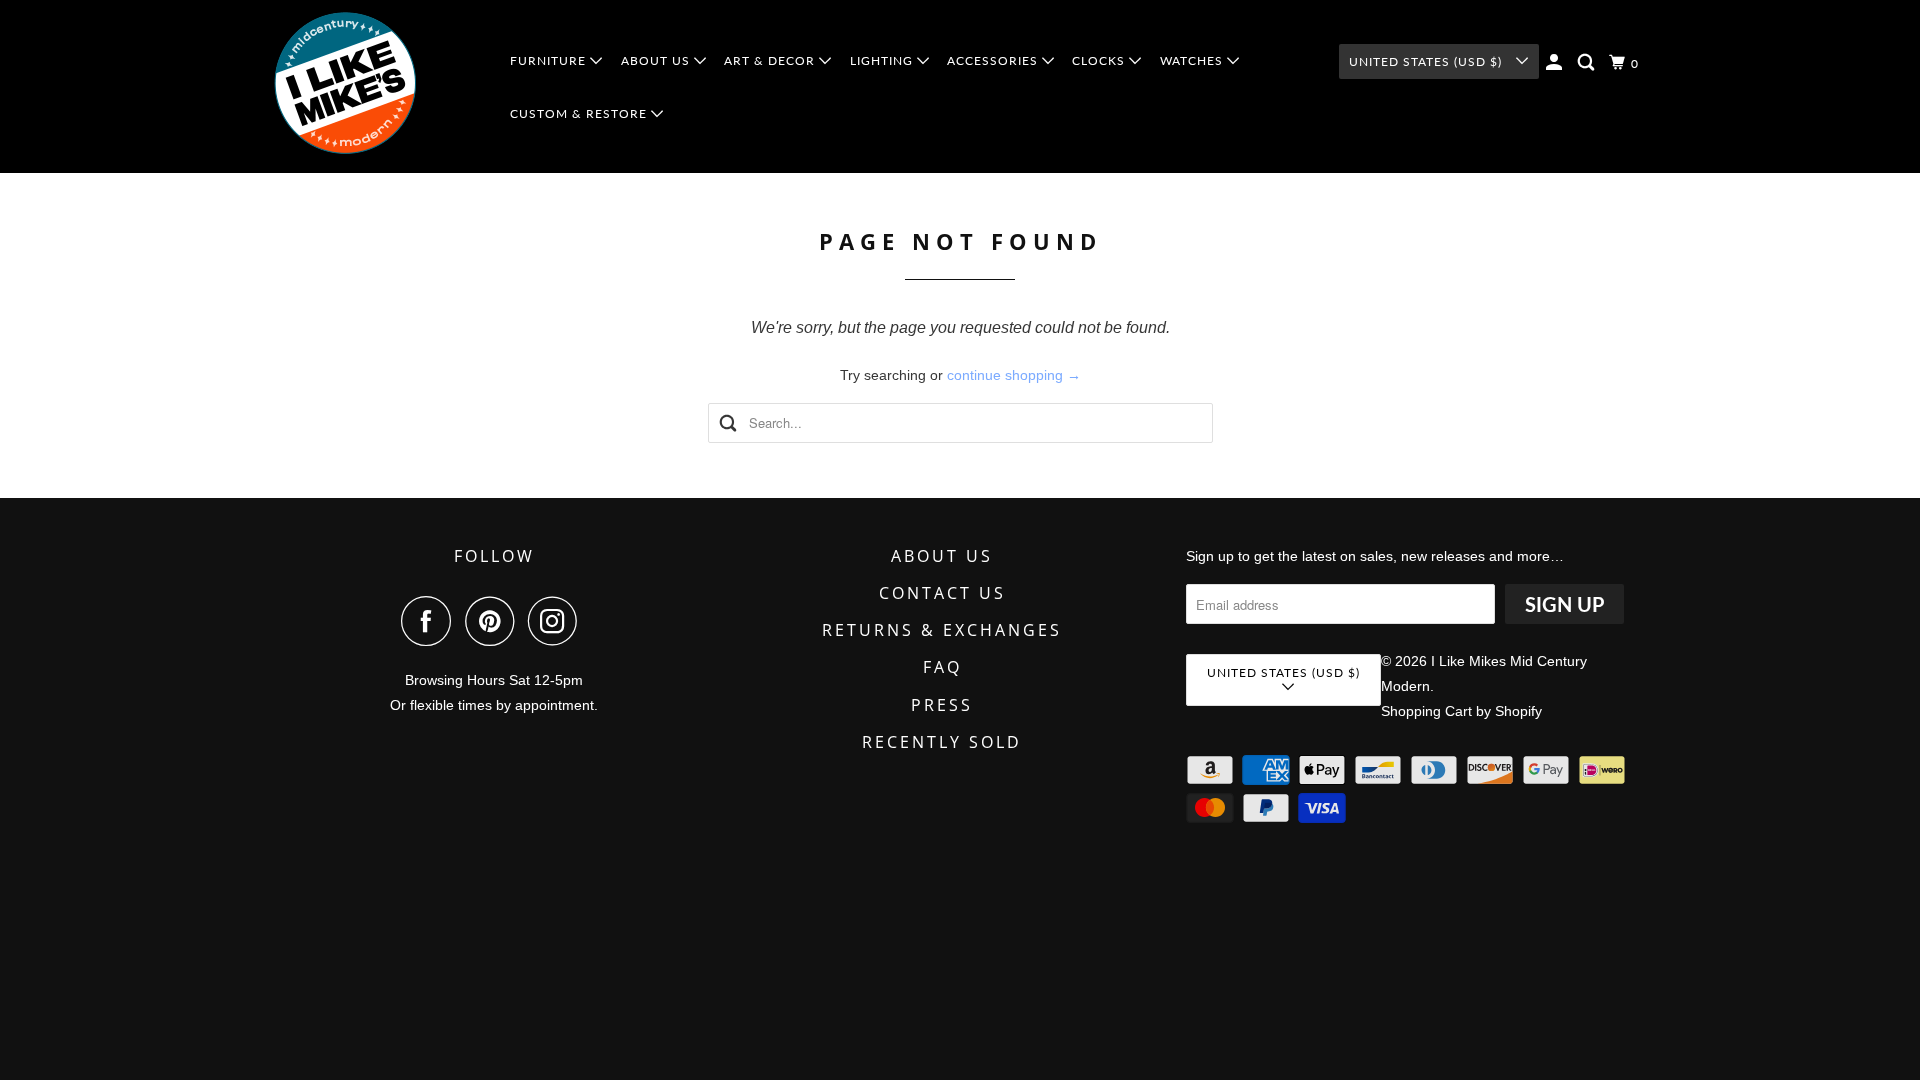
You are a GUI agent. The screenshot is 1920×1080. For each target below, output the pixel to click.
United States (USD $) (1427, 61)
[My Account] (1556, 62)
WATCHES (1193, 60)
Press (942, 705)
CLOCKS (1100, 60)
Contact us (942, 593)
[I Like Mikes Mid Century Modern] (376, 86)
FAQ (942, 667)
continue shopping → (1014, 375)
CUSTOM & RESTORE (580, 113)
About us (942, 556)
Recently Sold (942, 742)
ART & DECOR (771, 60)
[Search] (1588, 62)
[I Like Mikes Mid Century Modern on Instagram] (558, 621)
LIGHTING (883, 60)
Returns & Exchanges (942, 630)
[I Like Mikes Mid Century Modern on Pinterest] (494, 621)
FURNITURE (550, 60)
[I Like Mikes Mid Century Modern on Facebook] (431, 621)
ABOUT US (657, 60)
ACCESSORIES (994, 60)
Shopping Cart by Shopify (1461, 711)
